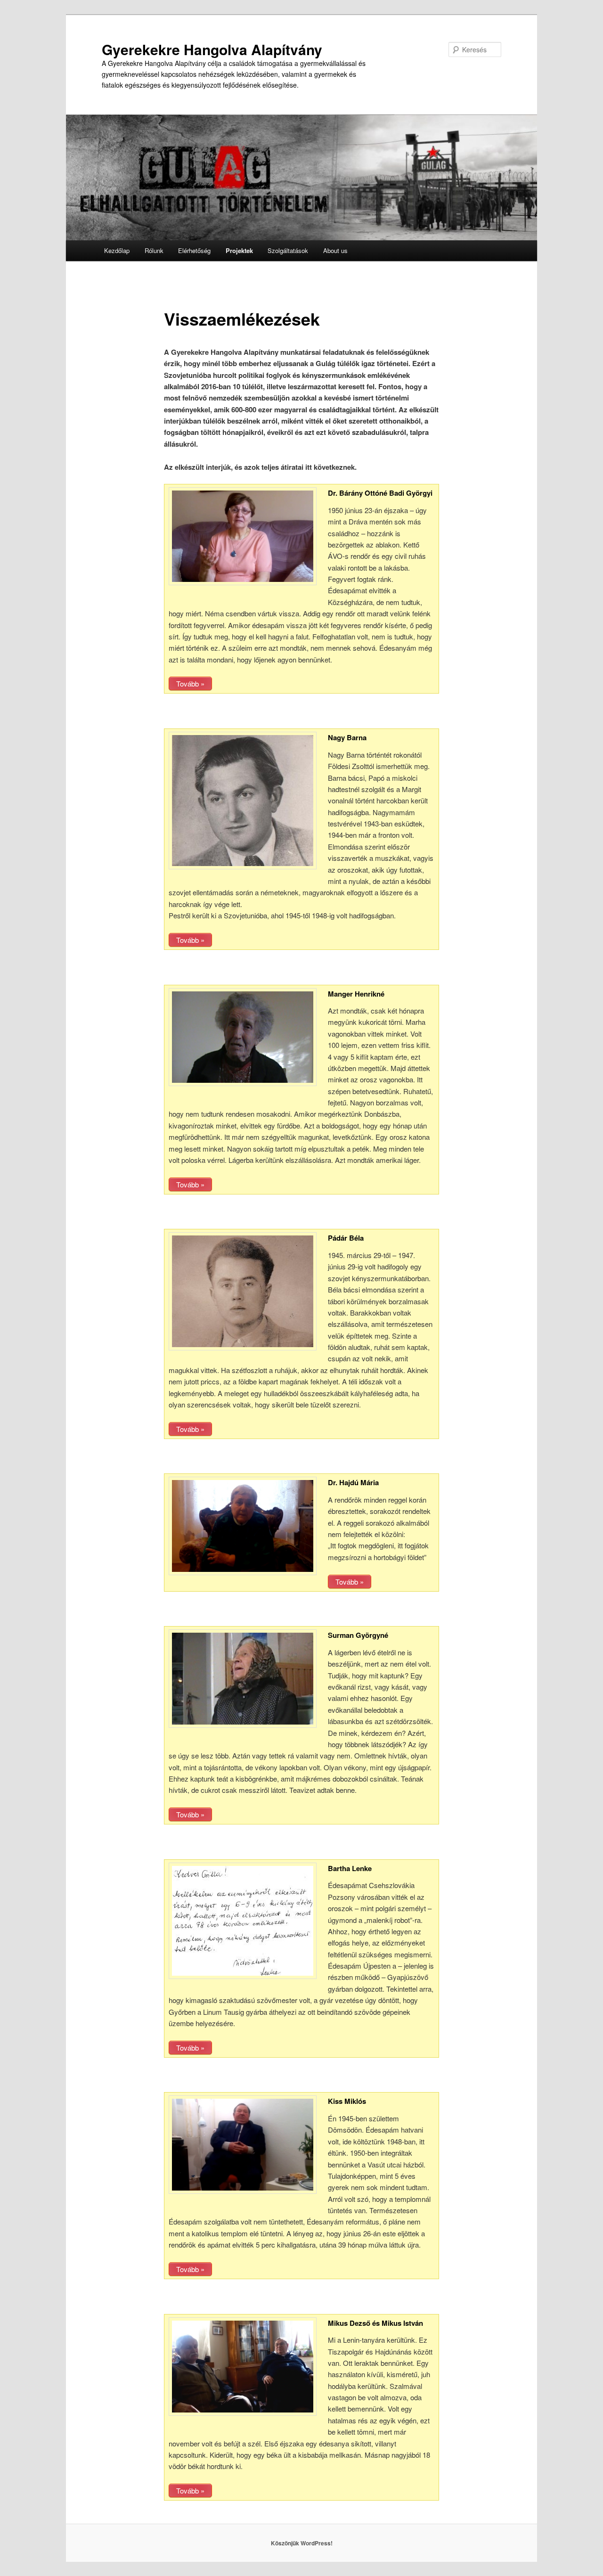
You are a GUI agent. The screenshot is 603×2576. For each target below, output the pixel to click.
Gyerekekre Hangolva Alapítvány (212, 49)
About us (335, 250)
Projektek (239, 250)
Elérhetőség (194, 250)
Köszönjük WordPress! (302, 2543)
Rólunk (154, 250)
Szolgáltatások (288, 250)
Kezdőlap (117, 250)
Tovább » (190, 683)
